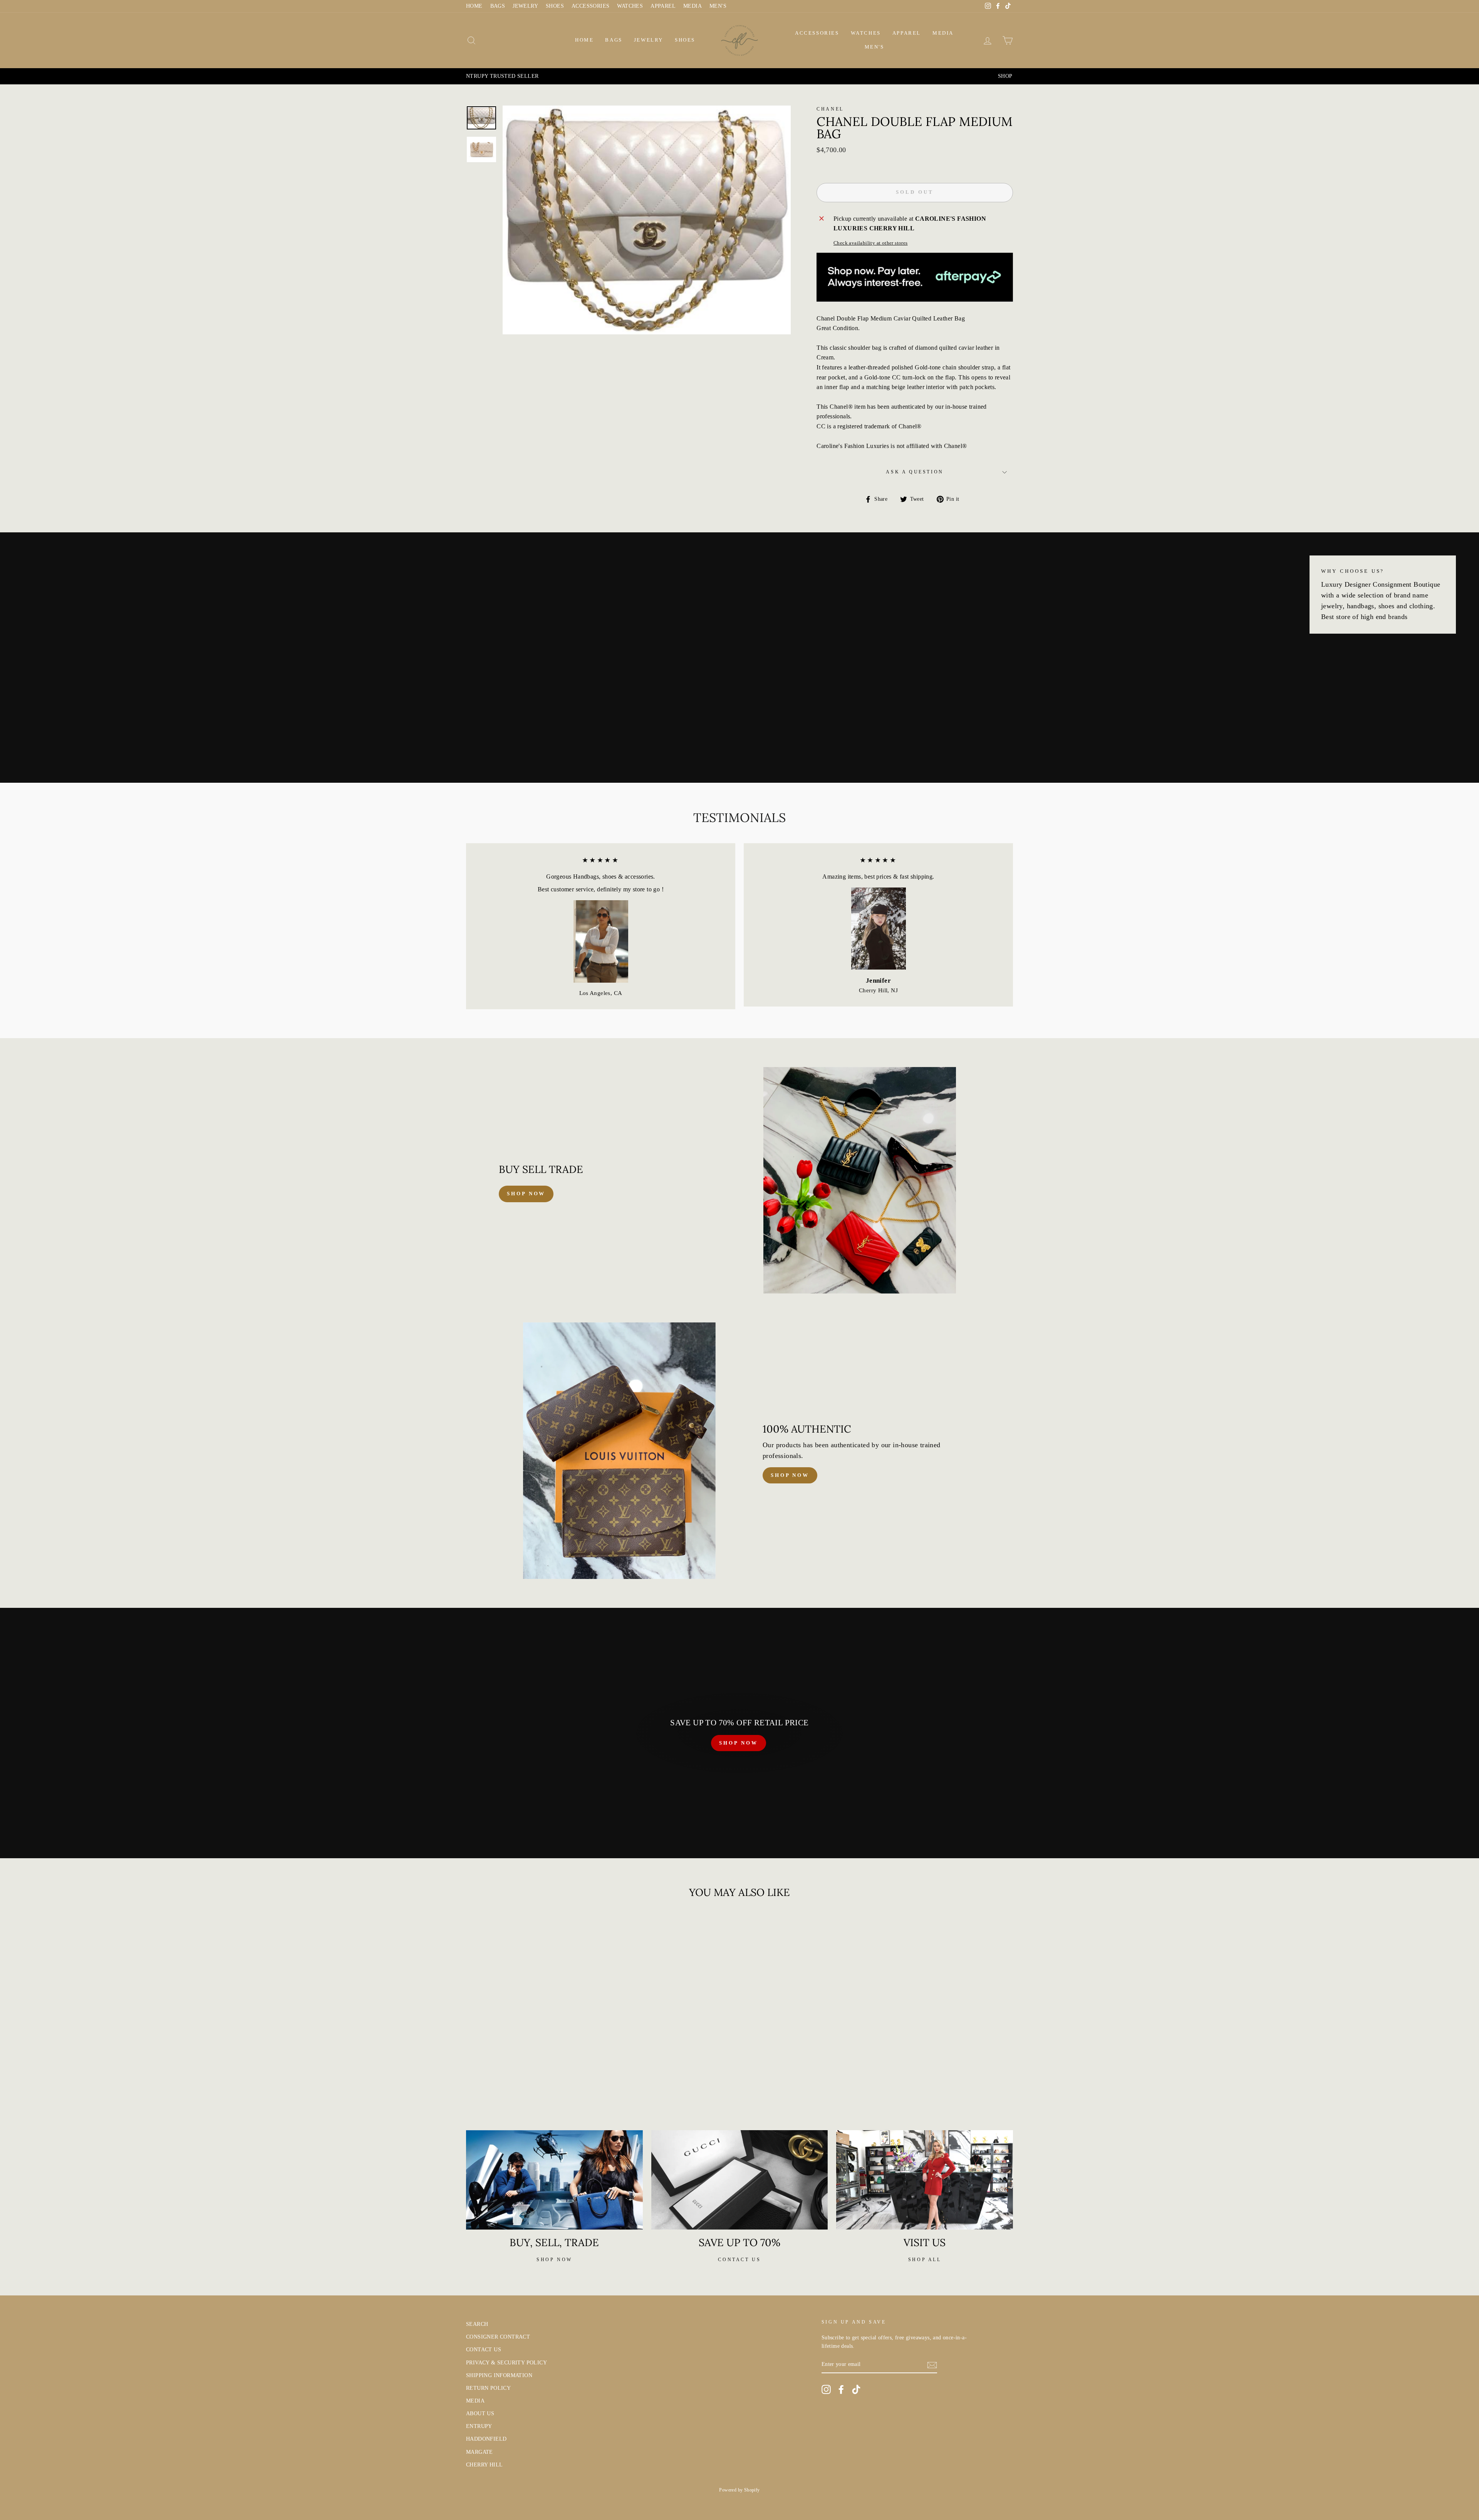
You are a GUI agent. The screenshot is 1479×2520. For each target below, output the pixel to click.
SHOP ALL (925, 2260)
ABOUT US (480, 2413)
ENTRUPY (479, 2426)
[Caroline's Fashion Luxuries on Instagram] (826, 2389)
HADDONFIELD (486, 2439)
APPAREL (663, 6)
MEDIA (693, 6)
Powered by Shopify (739, 2490)
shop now (526, 1194)
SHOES (555, 6)
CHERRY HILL (484, 2465)
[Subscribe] (932, 2365)
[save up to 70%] (740, 2180)
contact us (739, 2260)
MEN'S (718, 6)
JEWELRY (525, 6)
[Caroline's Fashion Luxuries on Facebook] (841, 2389)
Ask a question (915, 472)
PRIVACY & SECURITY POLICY (506, 2363)
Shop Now (790, 1475)
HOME (474, 6)
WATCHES (630, 6)
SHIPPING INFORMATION (499, 2375)
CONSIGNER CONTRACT (498, 2337)
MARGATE (480, 2452)
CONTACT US (484, 2350)
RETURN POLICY (488, 2388)
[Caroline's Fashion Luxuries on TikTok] (856, 2389)
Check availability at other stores (871, 243)
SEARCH (477, 2324)
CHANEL (830, 109)
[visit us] (925, 2180)
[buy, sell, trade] (554, 2180)
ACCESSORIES (590, 6)
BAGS (498, 6)
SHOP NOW (738, 1743)
